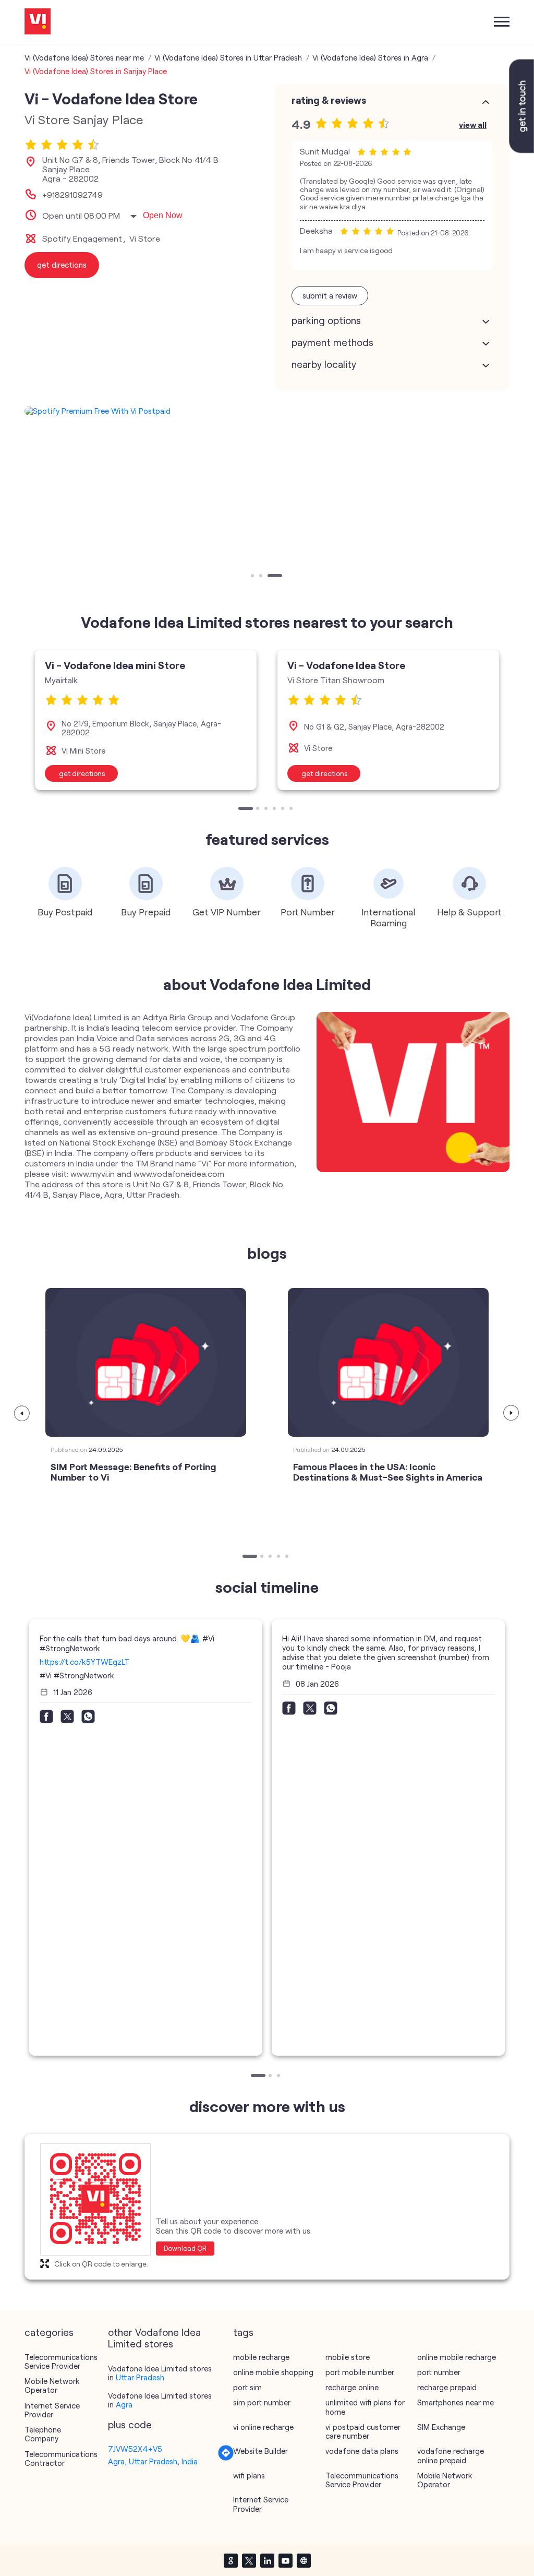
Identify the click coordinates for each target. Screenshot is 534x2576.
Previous (22, 1413)
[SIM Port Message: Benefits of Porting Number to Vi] (146, 1362)
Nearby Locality (324, 364)
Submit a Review (330, 295)
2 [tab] (262, 577)
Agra (124, 2404)
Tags (243, 2332)
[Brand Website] (304, 2560)
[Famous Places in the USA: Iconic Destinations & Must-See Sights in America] (388, 1362)
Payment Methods (332, 342)
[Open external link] (521, 150)
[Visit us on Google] (230, 2560)
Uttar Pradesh (140, 2377)
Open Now (163, 215)
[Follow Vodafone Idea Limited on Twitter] (249, 2560)
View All (473, 124)
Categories (49, 2332)
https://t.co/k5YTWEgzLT (84, 1662)
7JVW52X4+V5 (135, 2449)
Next (512, 1413)
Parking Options (326, 320)
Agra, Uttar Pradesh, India (153, 2461)
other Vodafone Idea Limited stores (154, 2338)
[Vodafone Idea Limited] (38, 22)
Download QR (185, 2248)
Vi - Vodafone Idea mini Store (115, 665)
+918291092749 (72, 195)
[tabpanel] (267, 411)
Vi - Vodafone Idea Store (346, 665)
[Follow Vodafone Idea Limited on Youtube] (285, 2560)
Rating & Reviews (329, 100)
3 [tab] (270, 577)
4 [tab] (275, 809)
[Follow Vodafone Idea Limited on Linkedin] (267, 2560)
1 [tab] (253, 577)
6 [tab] (292, 809)
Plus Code (130, 2425)
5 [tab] (284, 809)
